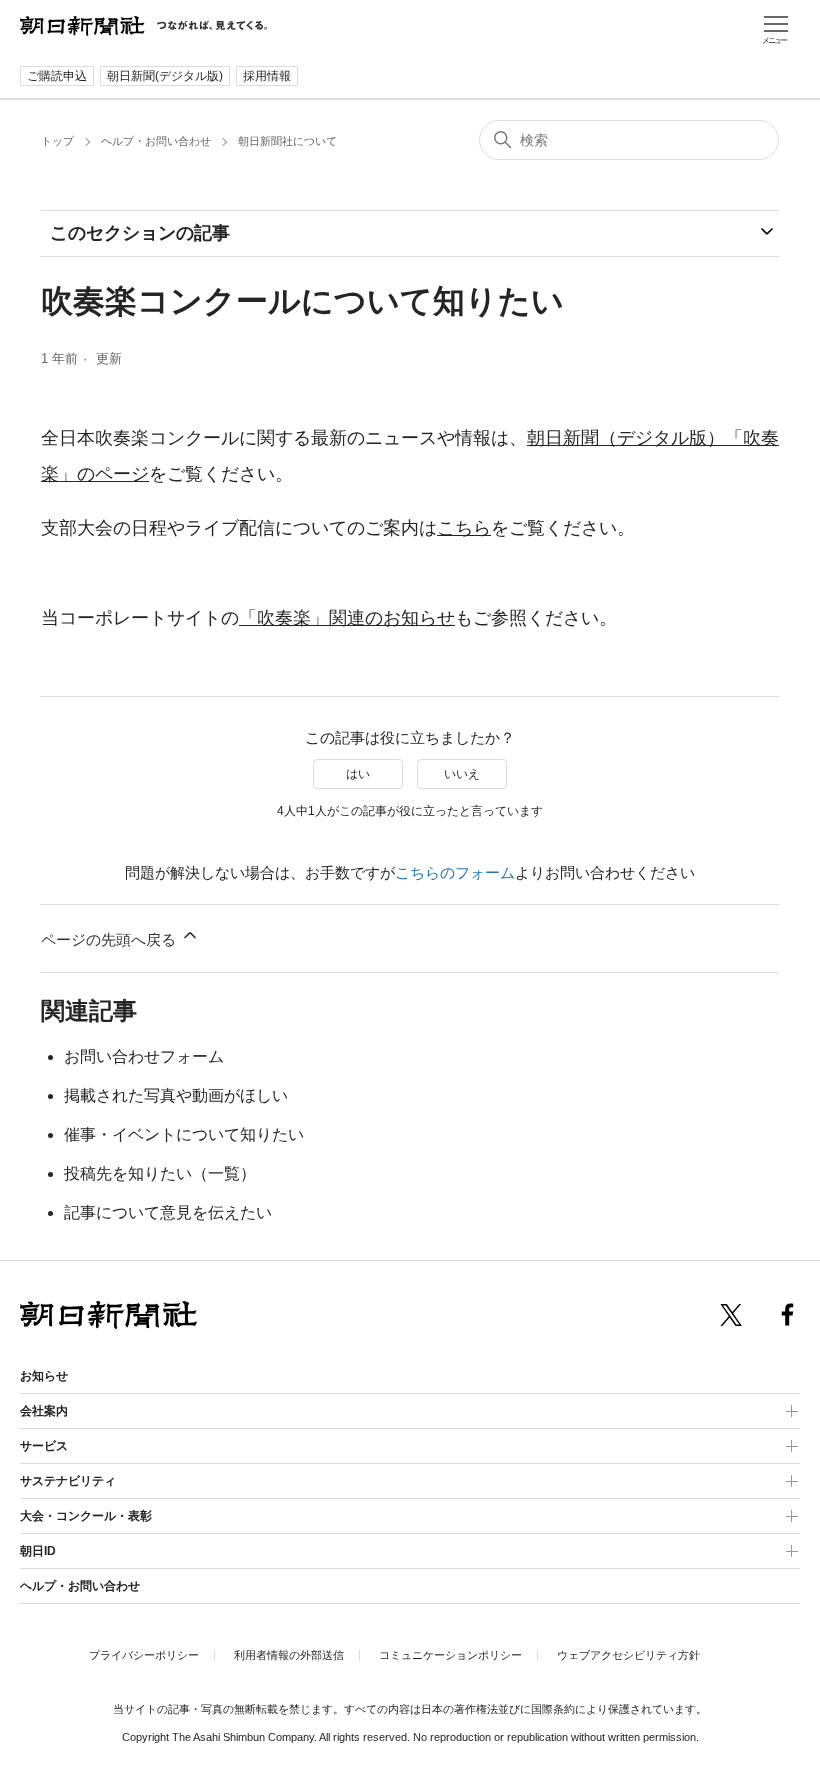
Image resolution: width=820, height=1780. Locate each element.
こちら (464, 528)
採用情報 (267, 76)
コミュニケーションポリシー (450, 1655)
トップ (57, 141)
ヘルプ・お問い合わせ (156, 141)
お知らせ (44, 1376)
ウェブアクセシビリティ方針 (628, 1655)
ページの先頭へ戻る (110, 939)
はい (358, 774)
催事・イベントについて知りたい (184, 1134)
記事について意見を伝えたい (168, 1212)
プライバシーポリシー (144, 1655)
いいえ (462, 774)
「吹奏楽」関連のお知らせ (347, 618)
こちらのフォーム (455, 872)
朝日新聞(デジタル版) (165, 76)
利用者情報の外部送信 (289, 1655)
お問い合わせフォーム (144, 1056)
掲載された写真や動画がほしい (176, 1095)
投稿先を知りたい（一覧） (160, 1173)
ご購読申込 (57, 76)
